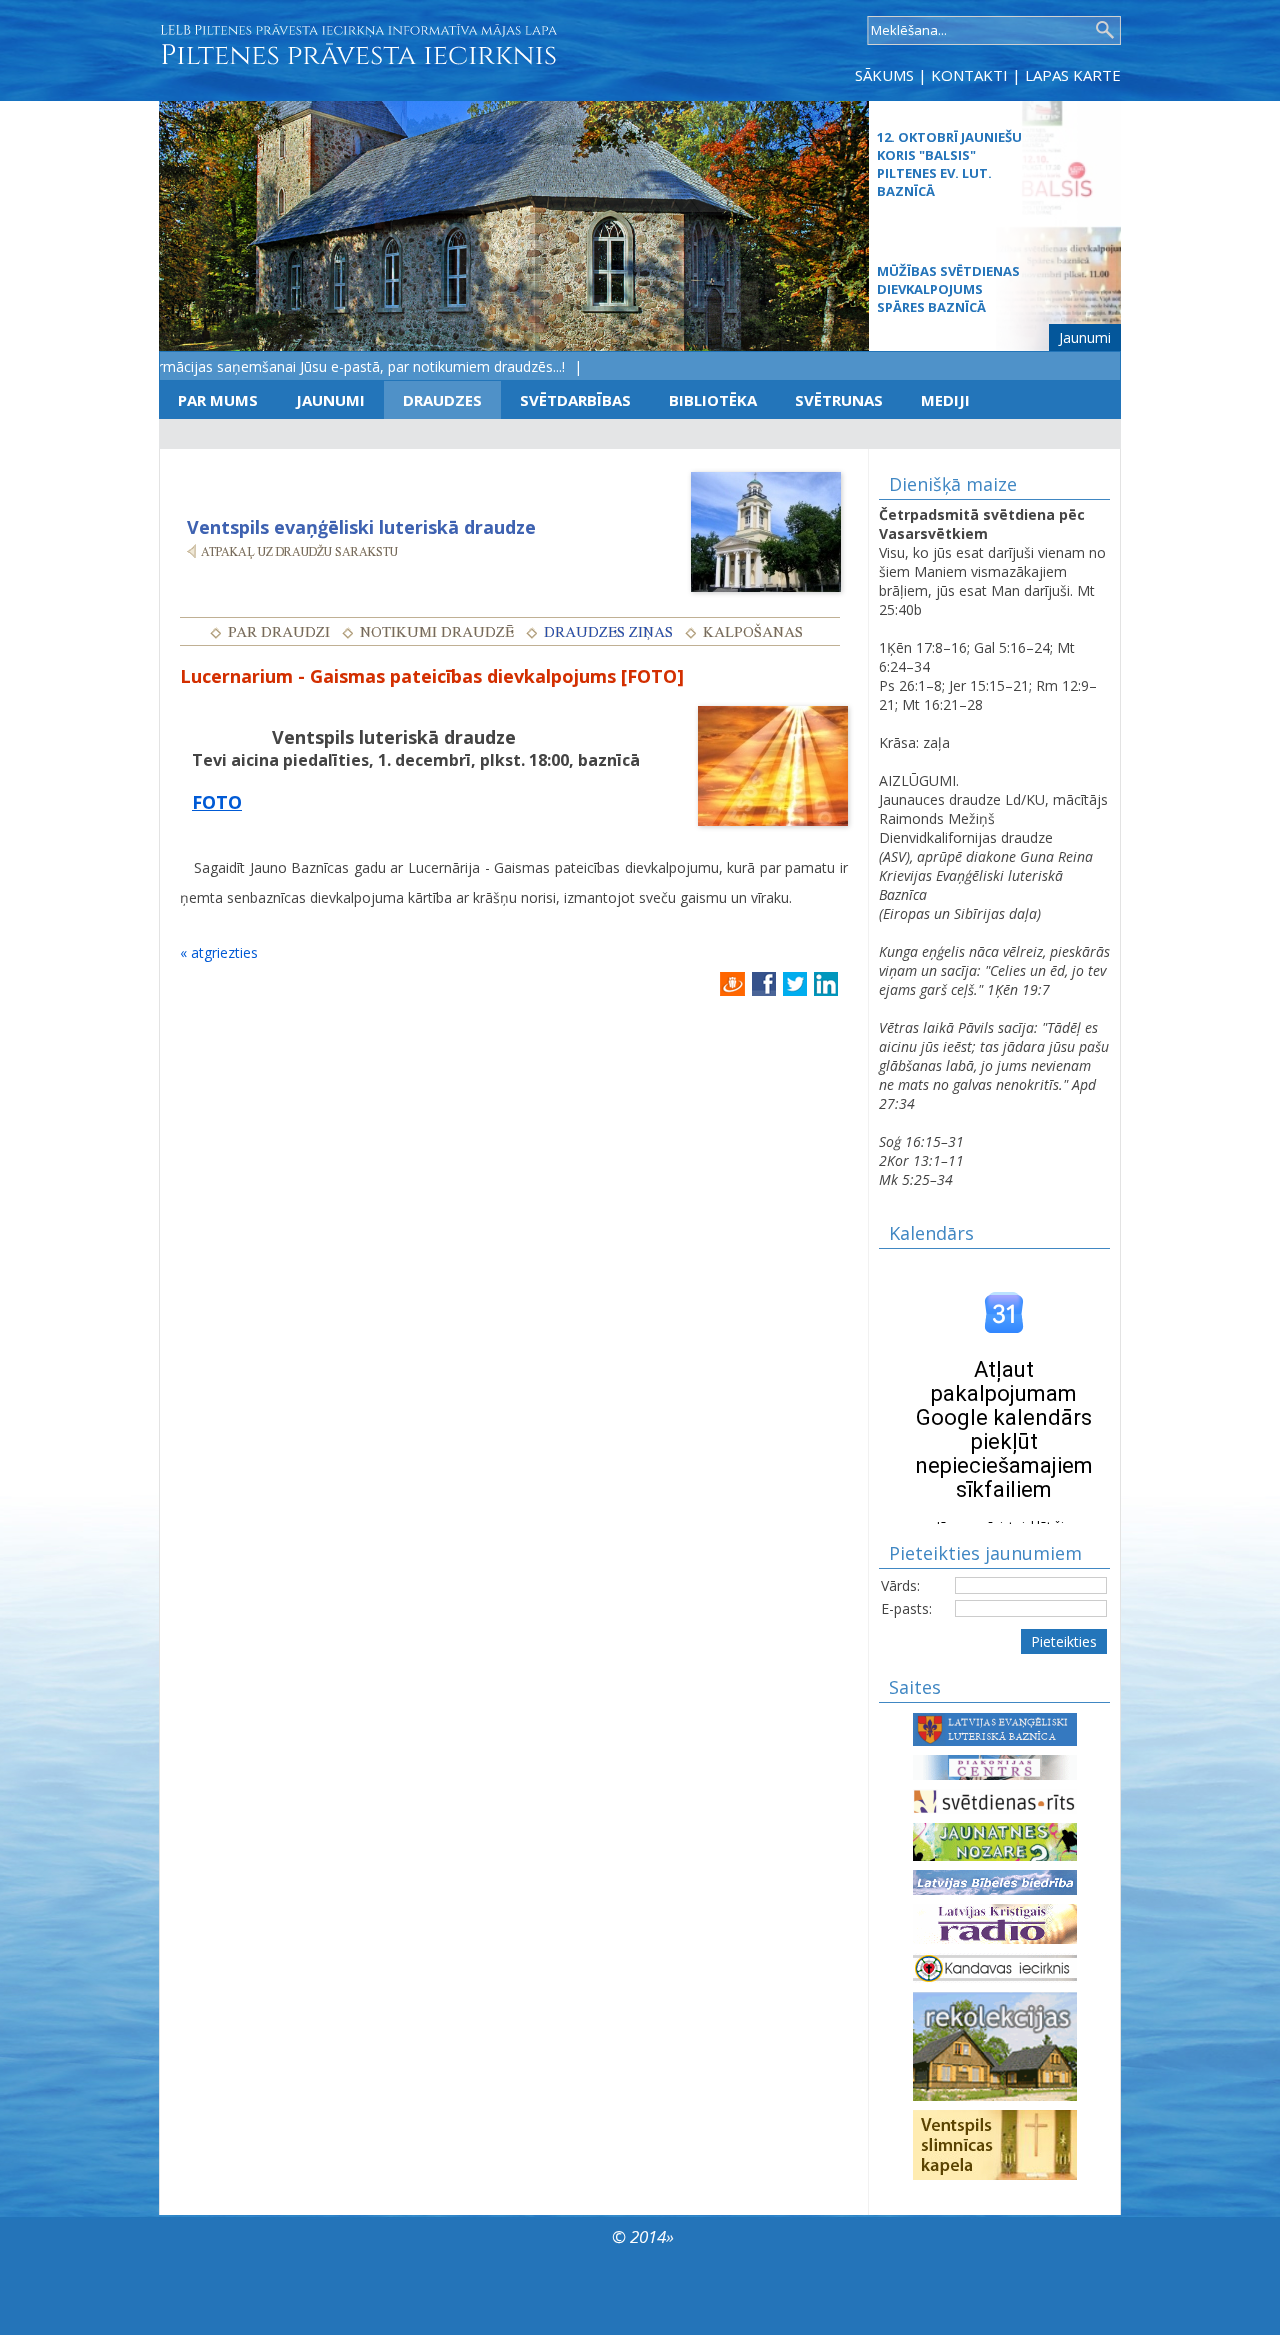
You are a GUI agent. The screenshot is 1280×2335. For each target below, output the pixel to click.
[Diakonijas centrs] (995, 1765)
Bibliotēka (713, 400)
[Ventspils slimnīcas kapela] (995, 2143)
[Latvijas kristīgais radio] (995, 1922)
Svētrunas (839, 400)
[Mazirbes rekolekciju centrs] (995, 2044)
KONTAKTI (969, 75)
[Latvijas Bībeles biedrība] (995, 1880)
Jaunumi (1085, 337)
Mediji (945, 400)
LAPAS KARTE (1073, 75)
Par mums (218, 400)
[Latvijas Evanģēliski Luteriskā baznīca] (995, 1727)
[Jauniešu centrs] (995, 1840)
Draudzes (442, 400)
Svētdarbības (575, 400)
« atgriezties (219, 952)
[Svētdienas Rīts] (995, 1799)
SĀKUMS (884, 75)
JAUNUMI (330, 400)
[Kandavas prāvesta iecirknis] (995, 1966)
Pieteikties (1064, 1641)
